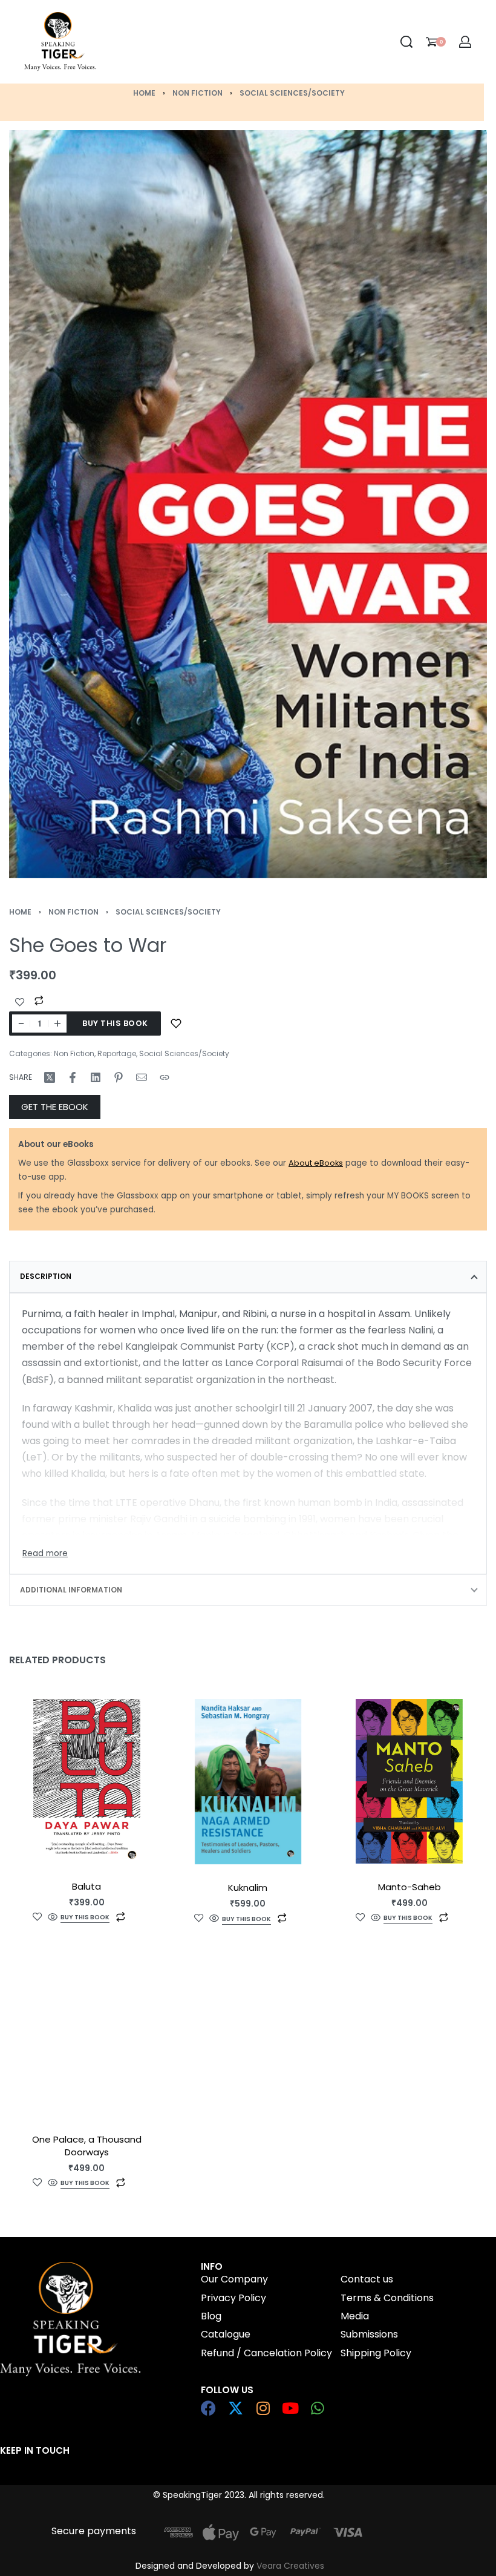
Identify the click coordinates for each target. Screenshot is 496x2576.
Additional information (71, 1590)
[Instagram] (263, 2408)
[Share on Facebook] (73, 1077)
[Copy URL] (165, 1077)
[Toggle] (45, 1554)
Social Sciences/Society (292, 93)
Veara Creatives (290, 2566)
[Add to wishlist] (176, 1023)
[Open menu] (166, 42)
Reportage (117, 1053)
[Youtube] (290, 2408)
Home (144, 93)
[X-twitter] (236, 2408)
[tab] (248, 1276)
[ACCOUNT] (465, 42)
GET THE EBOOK (55, 1107)
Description (46, 1276)
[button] (85, 1918)
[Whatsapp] (317, 2408)
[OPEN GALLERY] (248, 504)
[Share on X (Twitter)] (50, 1077)
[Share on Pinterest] (119, 1077)
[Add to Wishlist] (20, 1002)
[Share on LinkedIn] (96, 1077)
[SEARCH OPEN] (406, 42)
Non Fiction (197, 93)
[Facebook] (208, 2408)
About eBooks (316, 1163)
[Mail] (142, 1077)
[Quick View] (53, 1917)
